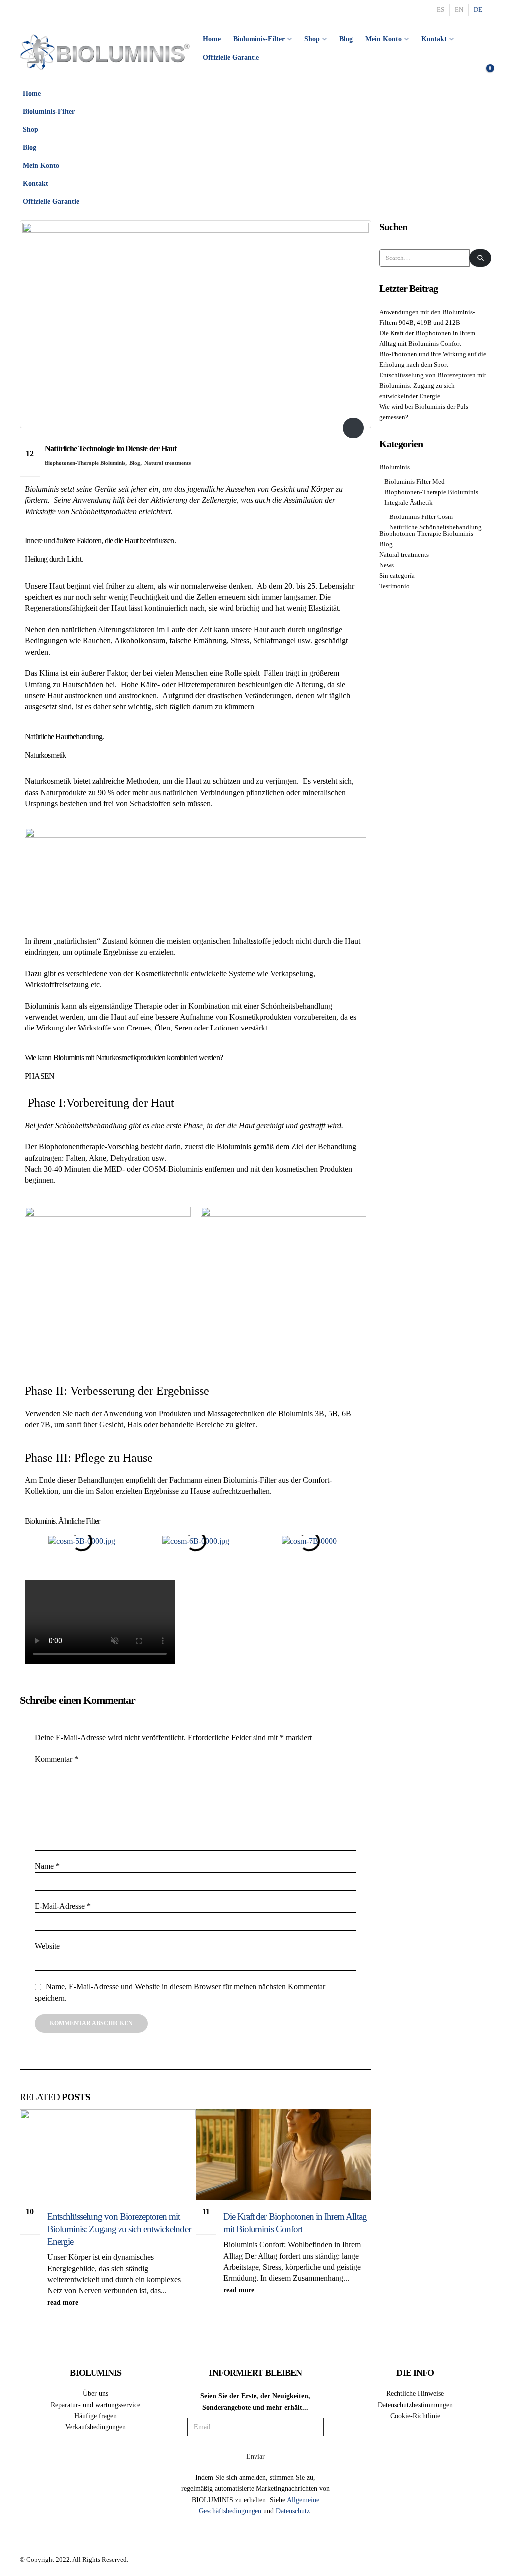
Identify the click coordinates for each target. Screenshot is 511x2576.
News (386, 565)
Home (212, 39)
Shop (312, 39)
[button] (481, 126)
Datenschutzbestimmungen (415, 2405)
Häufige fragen (96, 2416)
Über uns (96, 2393)
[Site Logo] (105, 52)
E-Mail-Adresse (63, 1906)
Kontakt (434, 39)
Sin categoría (397, 576)
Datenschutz (293, 2511)
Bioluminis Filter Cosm (421, 517)
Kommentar (57, 1759)
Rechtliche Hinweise (415, 2393)
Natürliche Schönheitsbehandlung (435, 527)
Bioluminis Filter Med (414, 482)
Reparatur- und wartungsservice (96, 2405)
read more (64, 2302)
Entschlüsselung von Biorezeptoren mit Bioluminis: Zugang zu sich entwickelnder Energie (119, 2229)
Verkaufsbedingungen (96, 2427)
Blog (346, 39)
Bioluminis (394, 467)
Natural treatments (167, 463)
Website (47, 1946)
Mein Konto (383, 39)
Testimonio (394, 586)
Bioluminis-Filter (259, 39)
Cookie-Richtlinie (415, 2416)
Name (47, 1866)
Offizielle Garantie (231, 58)
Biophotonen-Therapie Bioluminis (85, 463)
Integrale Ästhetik (408, 503)
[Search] (480, 258)
